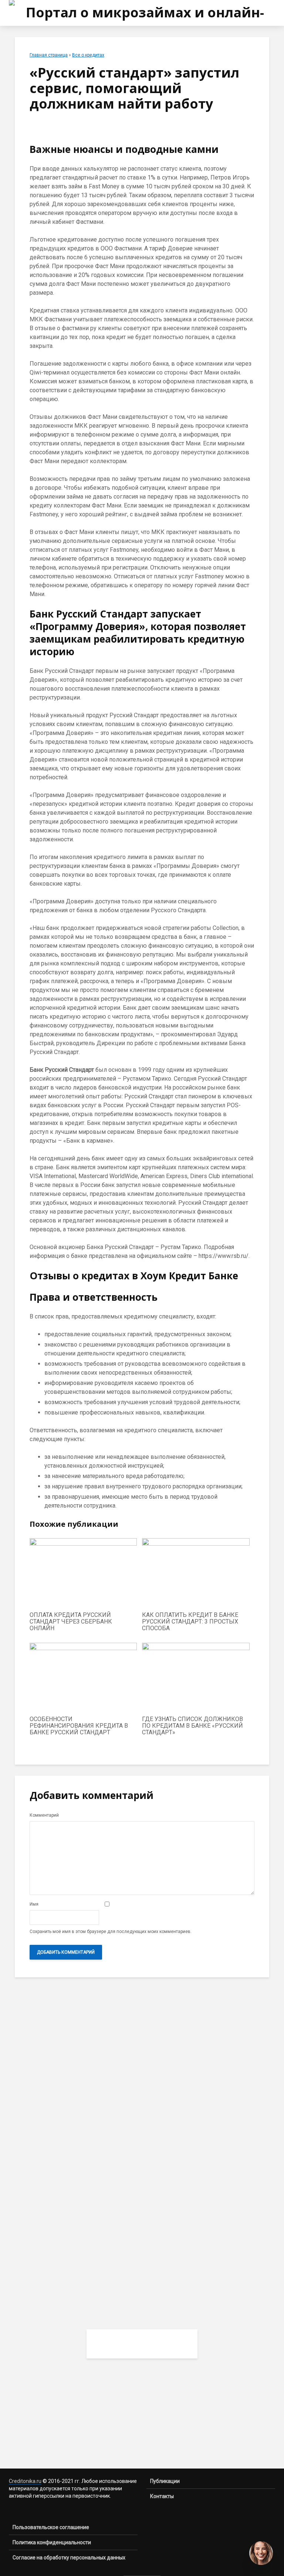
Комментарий (44, 1815)
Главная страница (49, 55)
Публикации (165, 2481)
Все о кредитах (88, 55)
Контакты (162, 2496)
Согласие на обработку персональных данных (69, 2558)
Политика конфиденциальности (52, 2542)
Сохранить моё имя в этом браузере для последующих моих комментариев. (111, 1932)
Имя (34, 1904)
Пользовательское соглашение (51, 2527)
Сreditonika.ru (25, 2481)
